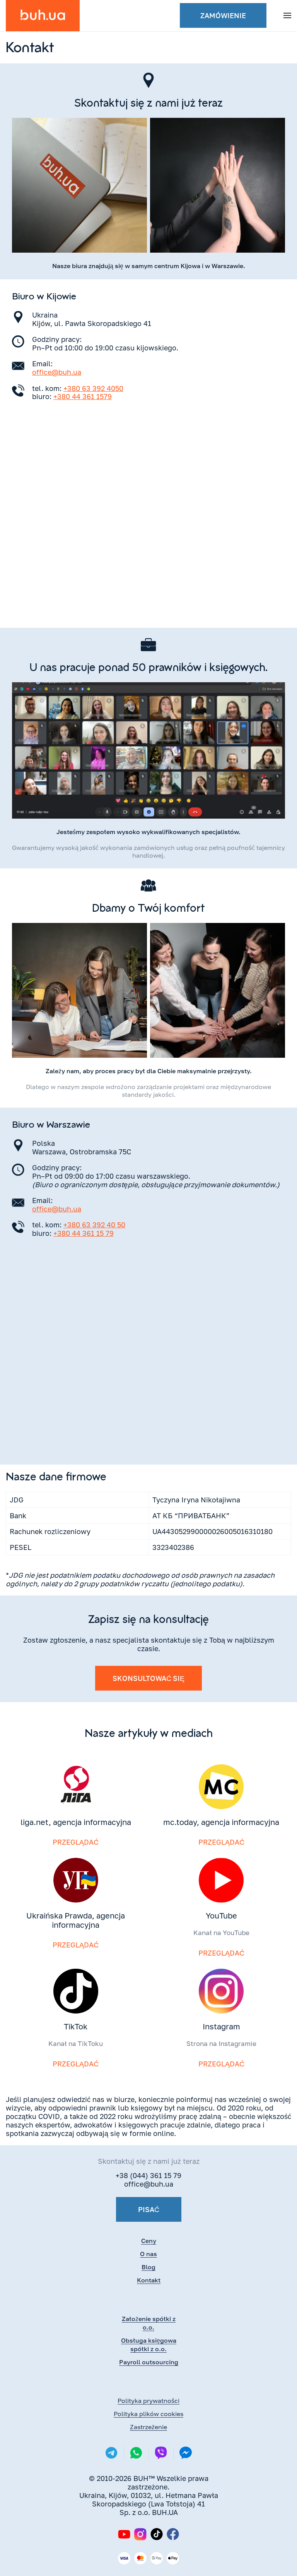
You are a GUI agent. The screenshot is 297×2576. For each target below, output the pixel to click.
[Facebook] (173, 2534)
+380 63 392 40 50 (94, 1225)
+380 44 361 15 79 (84, 1233)
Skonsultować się (148, 1678)
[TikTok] (157, 2534)
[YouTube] (124, 2534)
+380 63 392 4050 (93, 388)
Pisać (149, 2209)
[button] (287, 15)
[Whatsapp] (136, 2453)
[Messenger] (186, 2453)
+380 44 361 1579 (83, 396)
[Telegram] (111, 2453)
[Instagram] (140, 2534)
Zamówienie (223, 15)
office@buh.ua (57, 372)
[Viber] (161, 2453)
